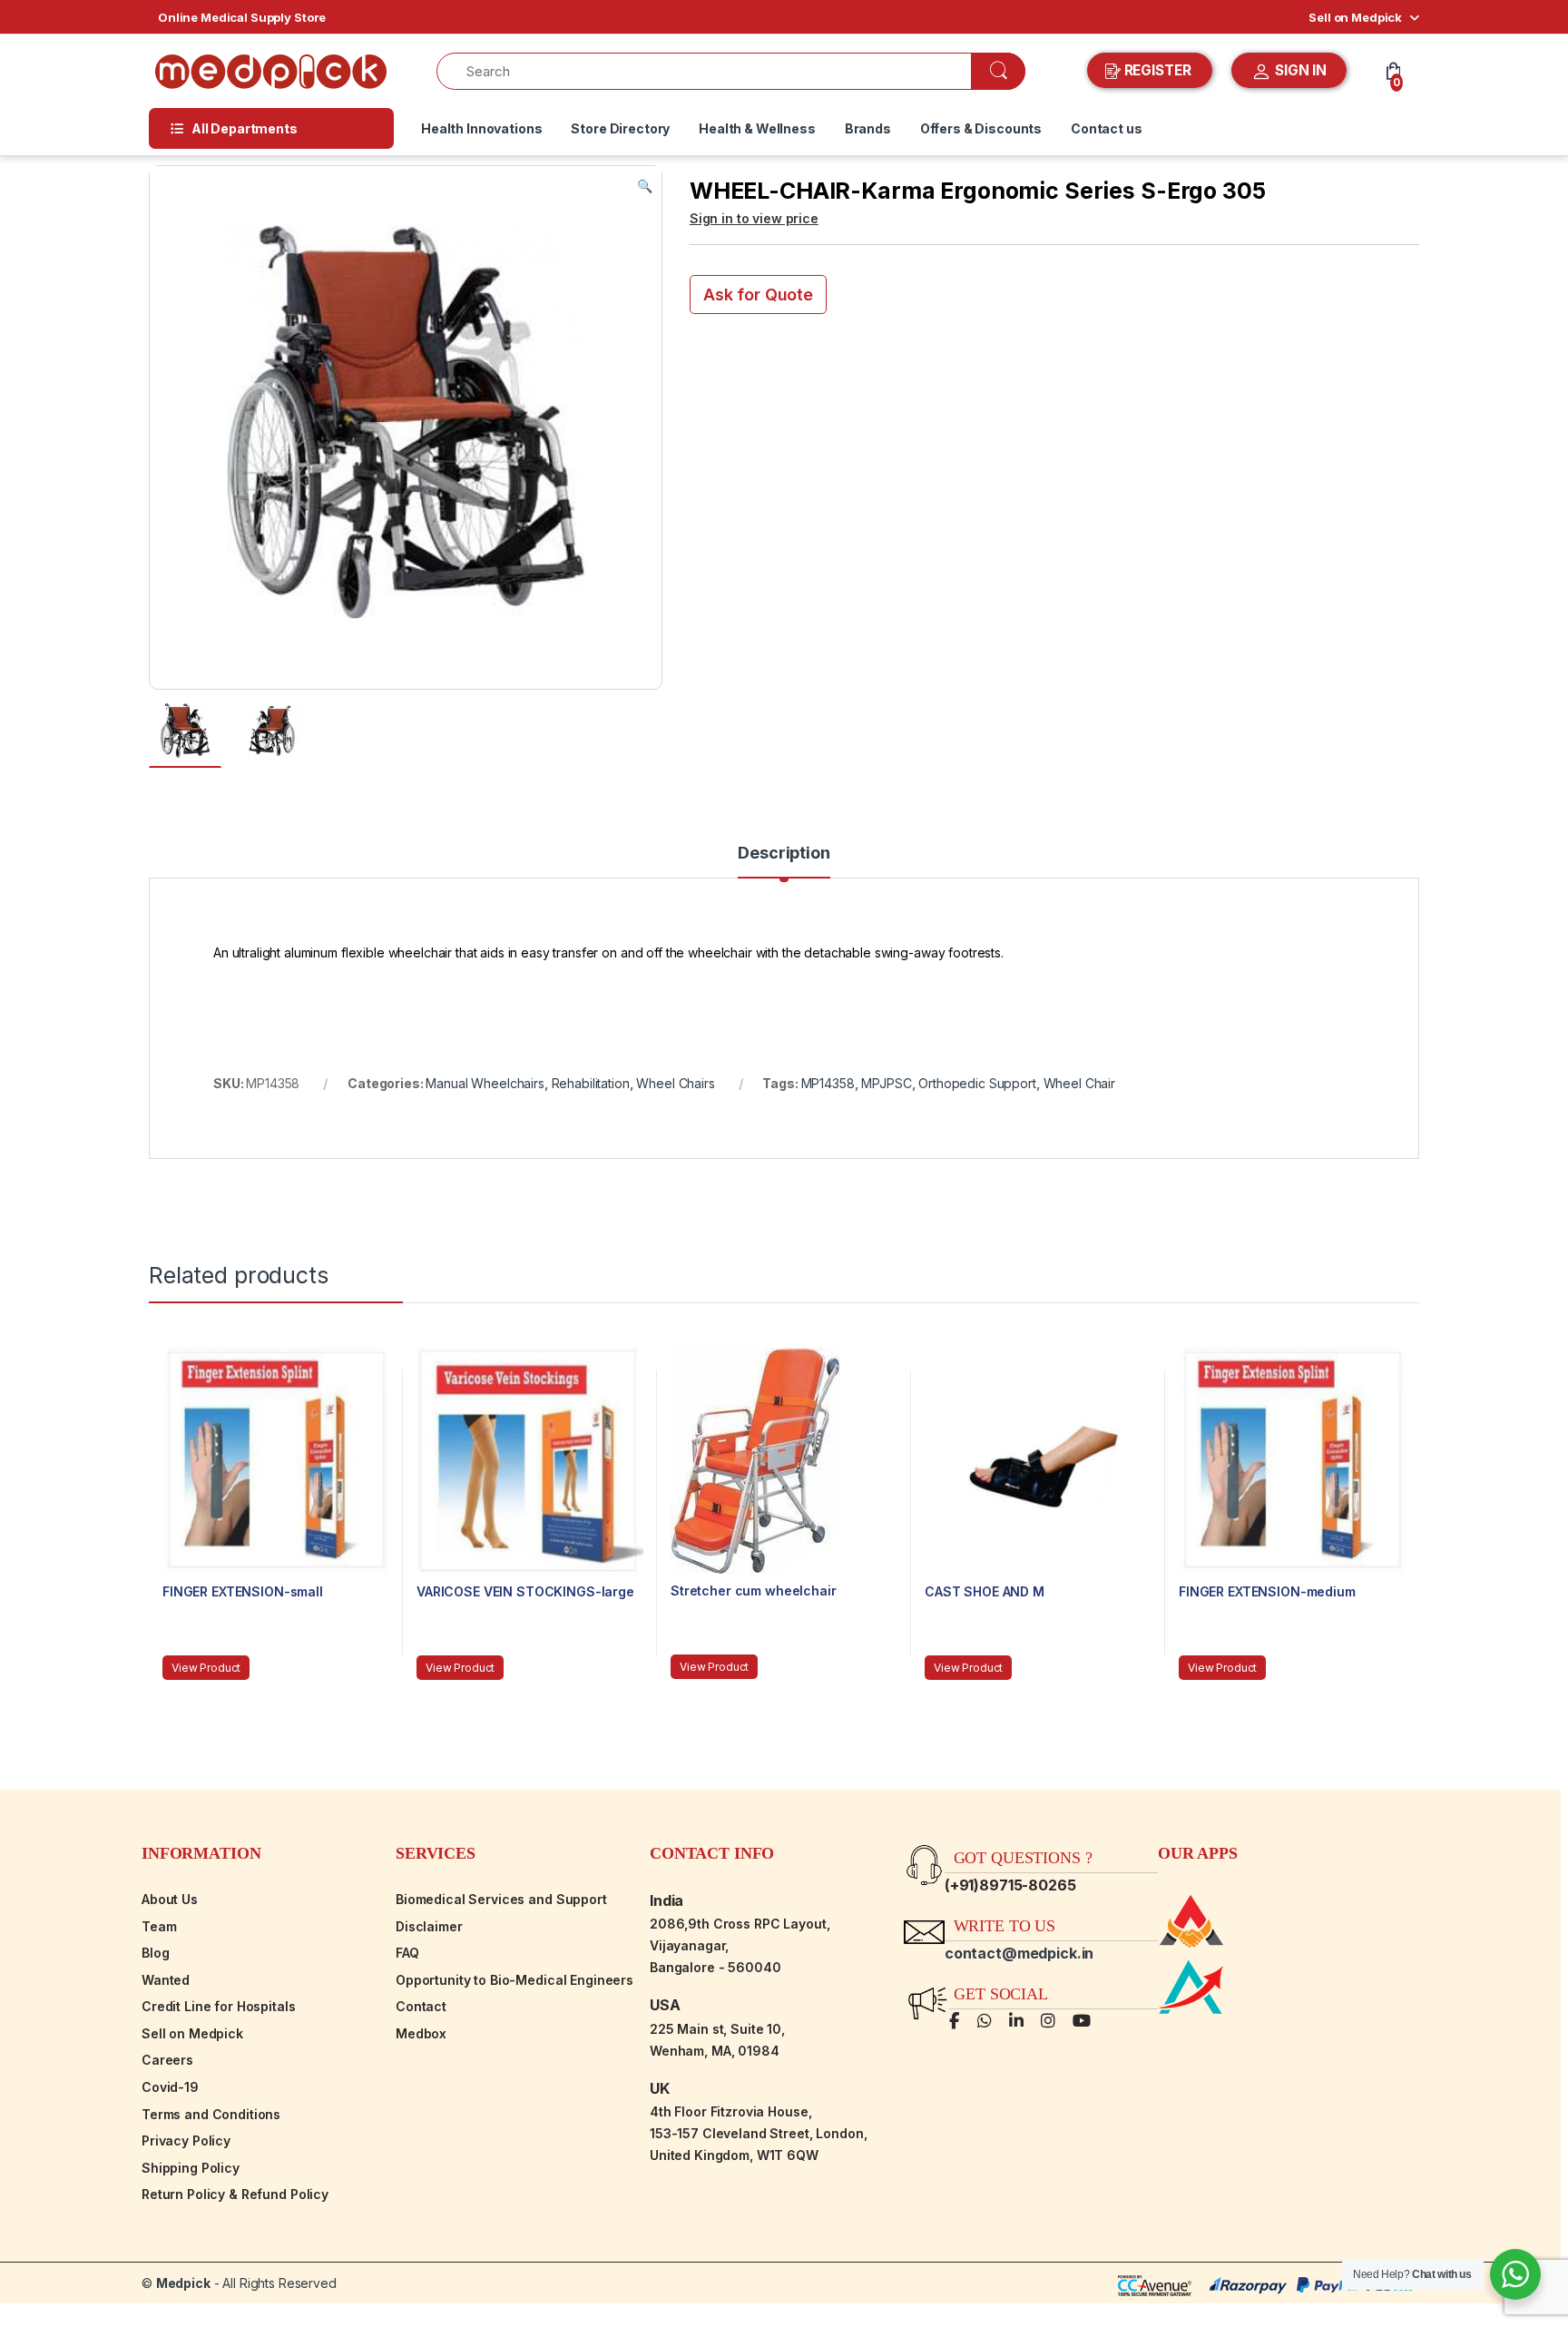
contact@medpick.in (1019, 1953)
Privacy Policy (186, 2140)
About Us (170, 1899)
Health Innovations (481, 128)
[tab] (784, 861)
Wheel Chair (1079, 1083)
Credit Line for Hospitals (219, 2006)
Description (784, 854)
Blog (155, 1953)
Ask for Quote (758, 295)
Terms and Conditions (211, 2114)
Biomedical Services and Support (501, 1899)
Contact (421, 2006)
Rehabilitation (591, 1083)
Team (159, 1926)
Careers (167, 2060)
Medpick (183, 2283)
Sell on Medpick (1355, 17)
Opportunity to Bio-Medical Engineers (514, 1980)
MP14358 (828, 1083)
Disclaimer (429, 1926)
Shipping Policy (191, 2168)
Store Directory (620, 128)
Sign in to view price (754, 218)
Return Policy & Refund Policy (235, 2194)
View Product (206, 1668)
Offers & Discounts (981, 128)
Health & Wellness (757, 128)
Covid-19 (170, 2087)
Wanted (166, 1980)
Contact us (1107, 128)
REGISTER (1158, 70)
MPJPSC (886, 1083)
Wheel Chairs (675, 1083)
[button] (645, 186)
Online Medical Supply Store (242, 17)
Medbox (421, 2033)
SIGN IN (1299, 70)
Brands (868, 128)
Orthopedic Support (977, 1083)
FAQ (407, 1953)
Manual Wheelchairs (485, 1083)
